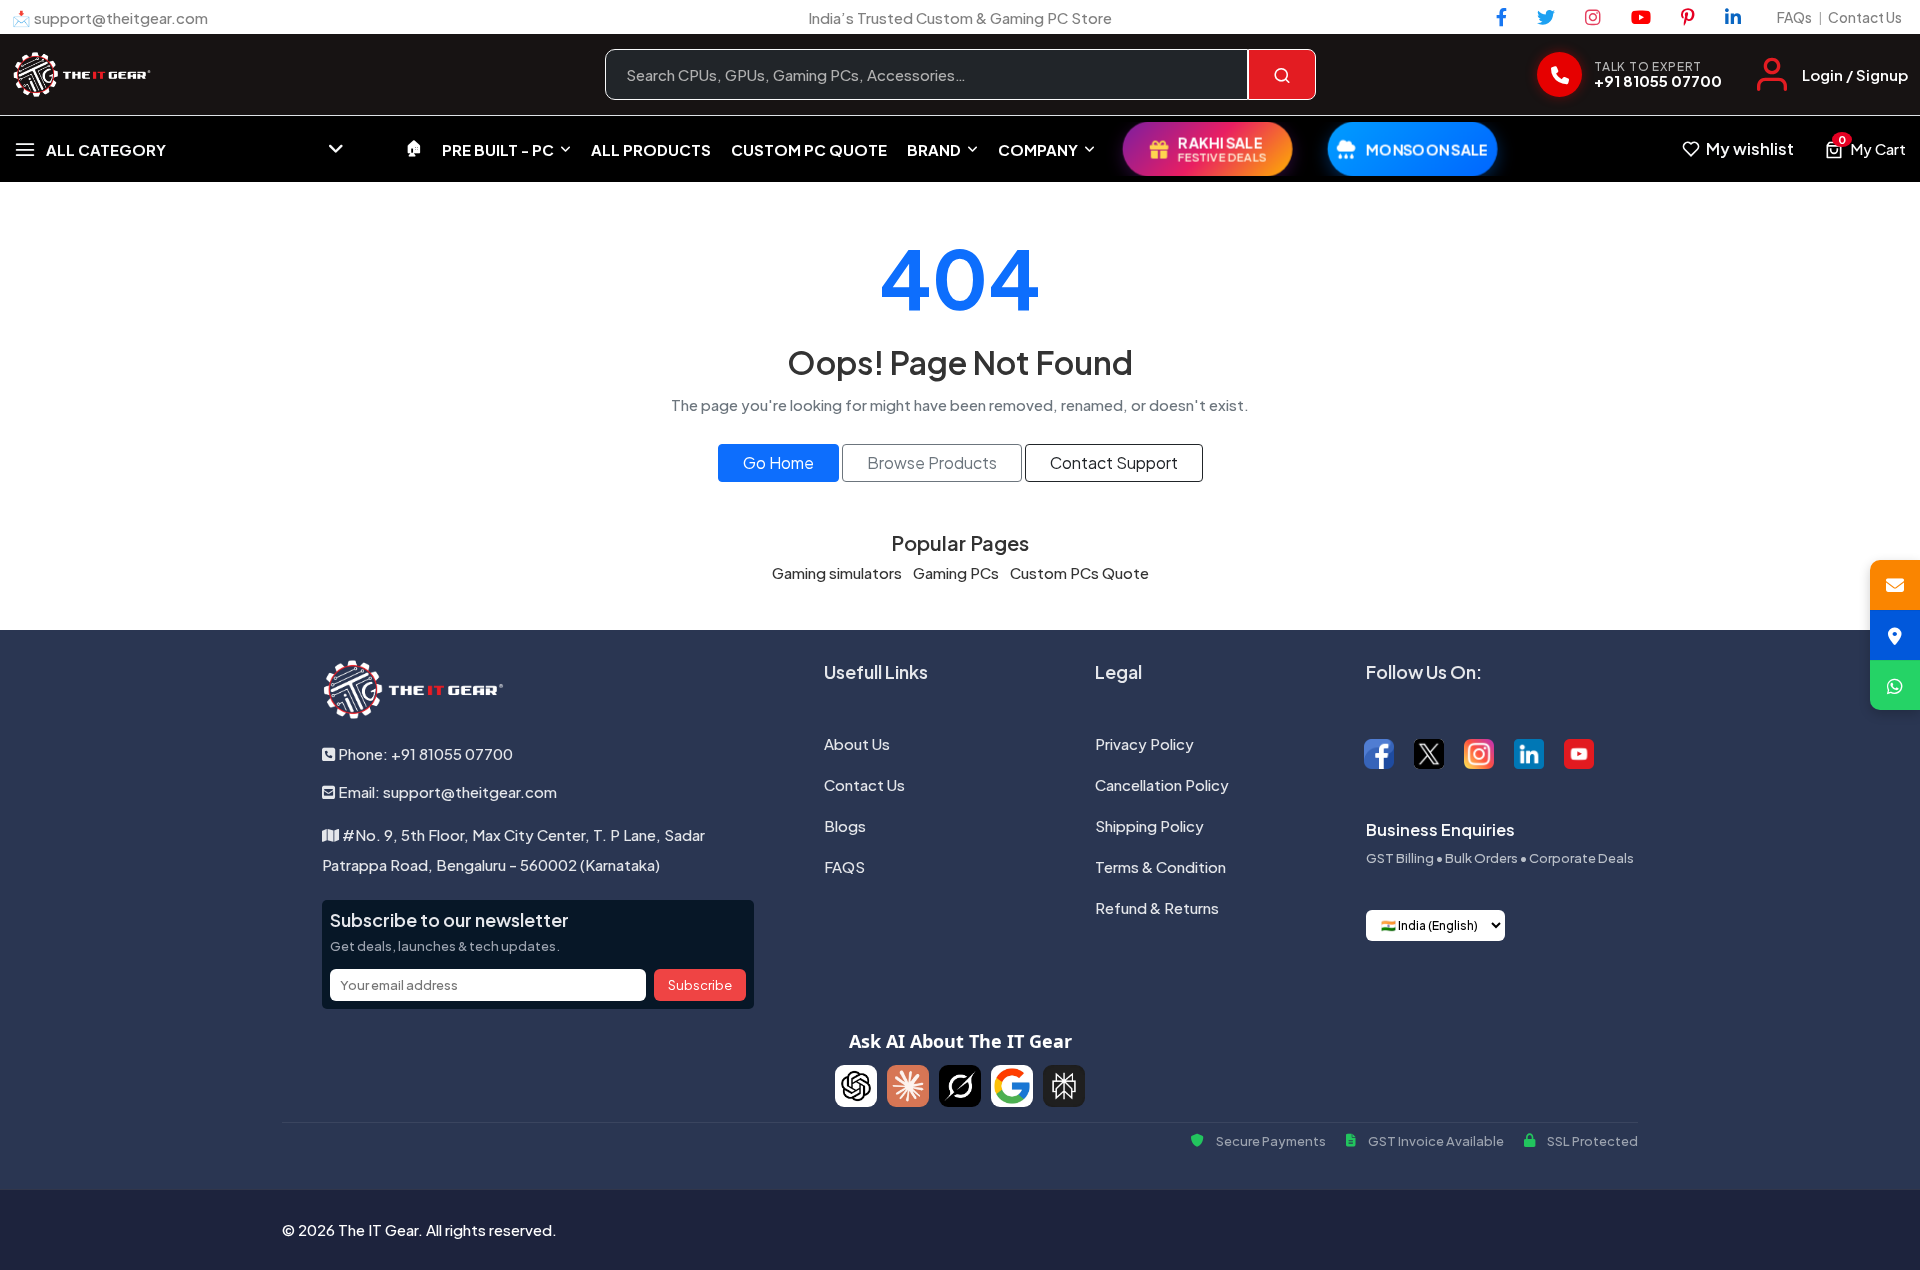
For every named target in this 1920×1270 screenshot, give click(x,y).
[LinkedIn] (1733, 17)
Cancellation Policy (1162, 784)
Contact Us (1865, 17)
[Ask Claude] (908, 1086)
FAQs (1794, 17)
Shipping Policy (1149, 825)
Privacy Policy (1144, 743)
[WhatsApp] (1895, 685)
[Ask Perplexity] (1064, 1086)
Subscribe (700, 985)
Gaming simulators (837, 572)
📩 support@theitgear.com (110, 17)
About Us (857, 743)
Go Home (778, 462)
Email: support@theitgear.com (446, 791)
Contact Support (1114, 462)
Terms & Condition (1160, 866)
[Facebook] (1501, 17)
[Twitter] (1546, 17)
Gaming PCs (956, 572)
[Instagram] (1593, 17)
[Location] (1895, 635)
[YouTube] (1641, 17)
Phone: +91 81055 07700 (424, 753)
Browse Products (932, 462)
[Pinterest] (1688, 17)
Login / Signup (1855, 74)
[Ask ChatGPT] (856, 1086)
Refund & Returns (1157, 907)
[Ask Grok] (960, 1086)
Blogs (845, 825)
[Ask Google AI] (1012, 1086)
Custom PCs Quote (1079, 572)
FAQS (844, 866)
